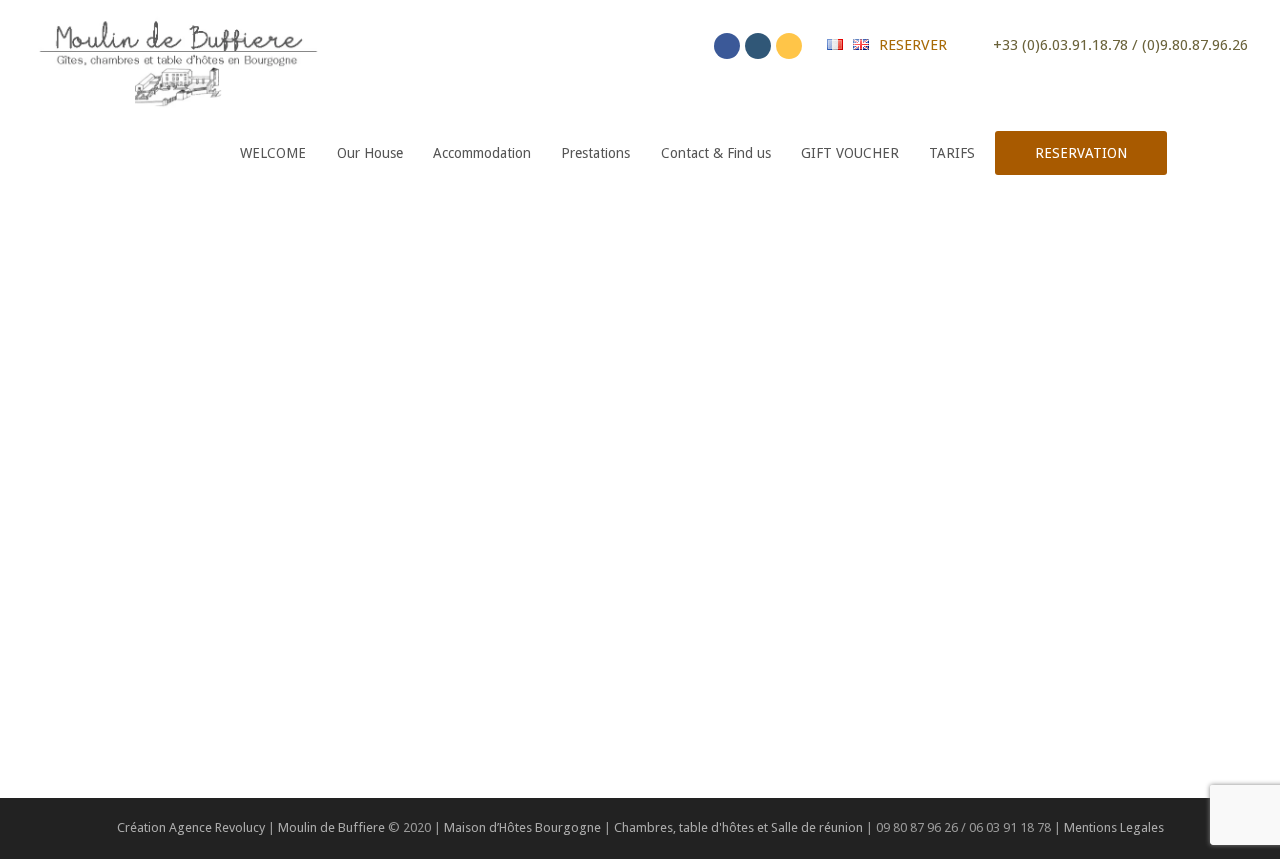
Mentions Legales (1114, 827)
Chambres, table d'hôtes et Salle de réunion (740, 827)
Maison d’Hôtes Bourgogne (522, 827)
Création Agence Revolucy (191, 827)
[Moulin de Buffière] (177, 59)
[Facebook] (727, 46)
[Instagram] (758, 46)
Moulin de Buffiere (331, 827)
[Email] (789, 46)
